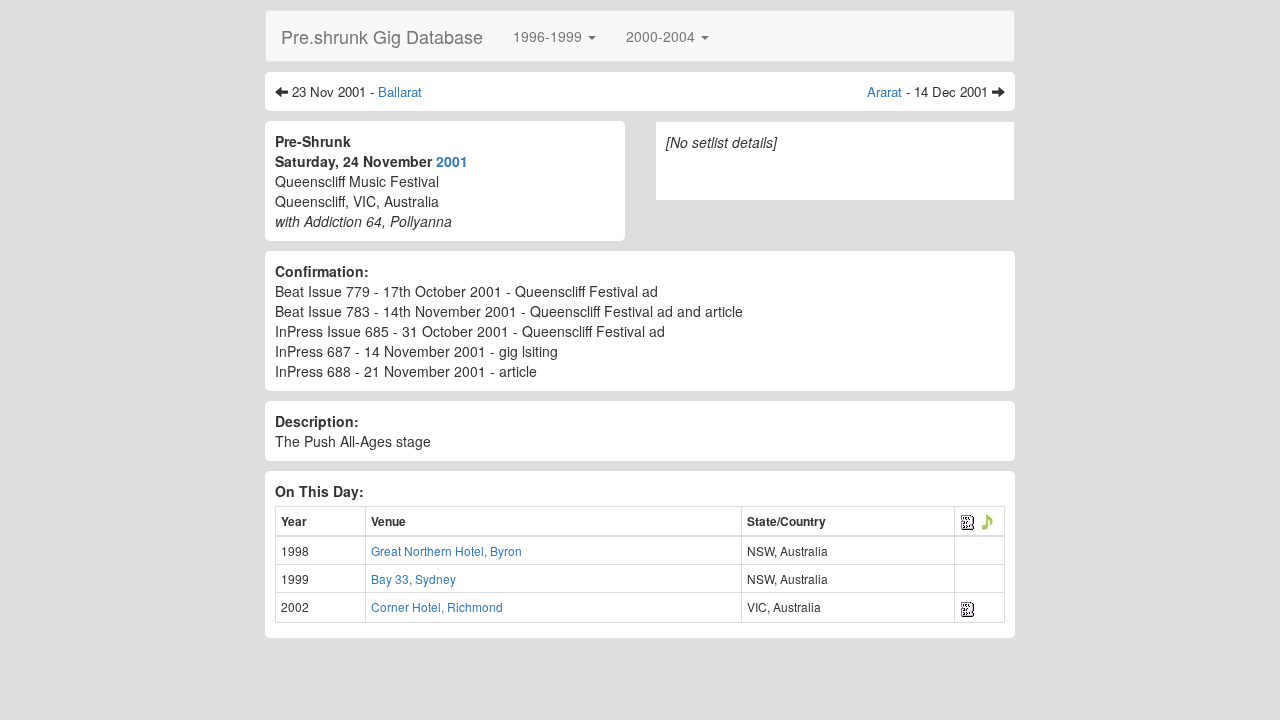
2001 (452, 161)
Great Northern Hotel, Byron (446, 550)
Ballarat (400, 91)
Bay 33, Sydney (413, 578)
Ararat (884, 91)
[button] (554, 36)
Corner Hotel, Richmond (437, 606)
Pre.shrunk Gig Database (382, 36)
